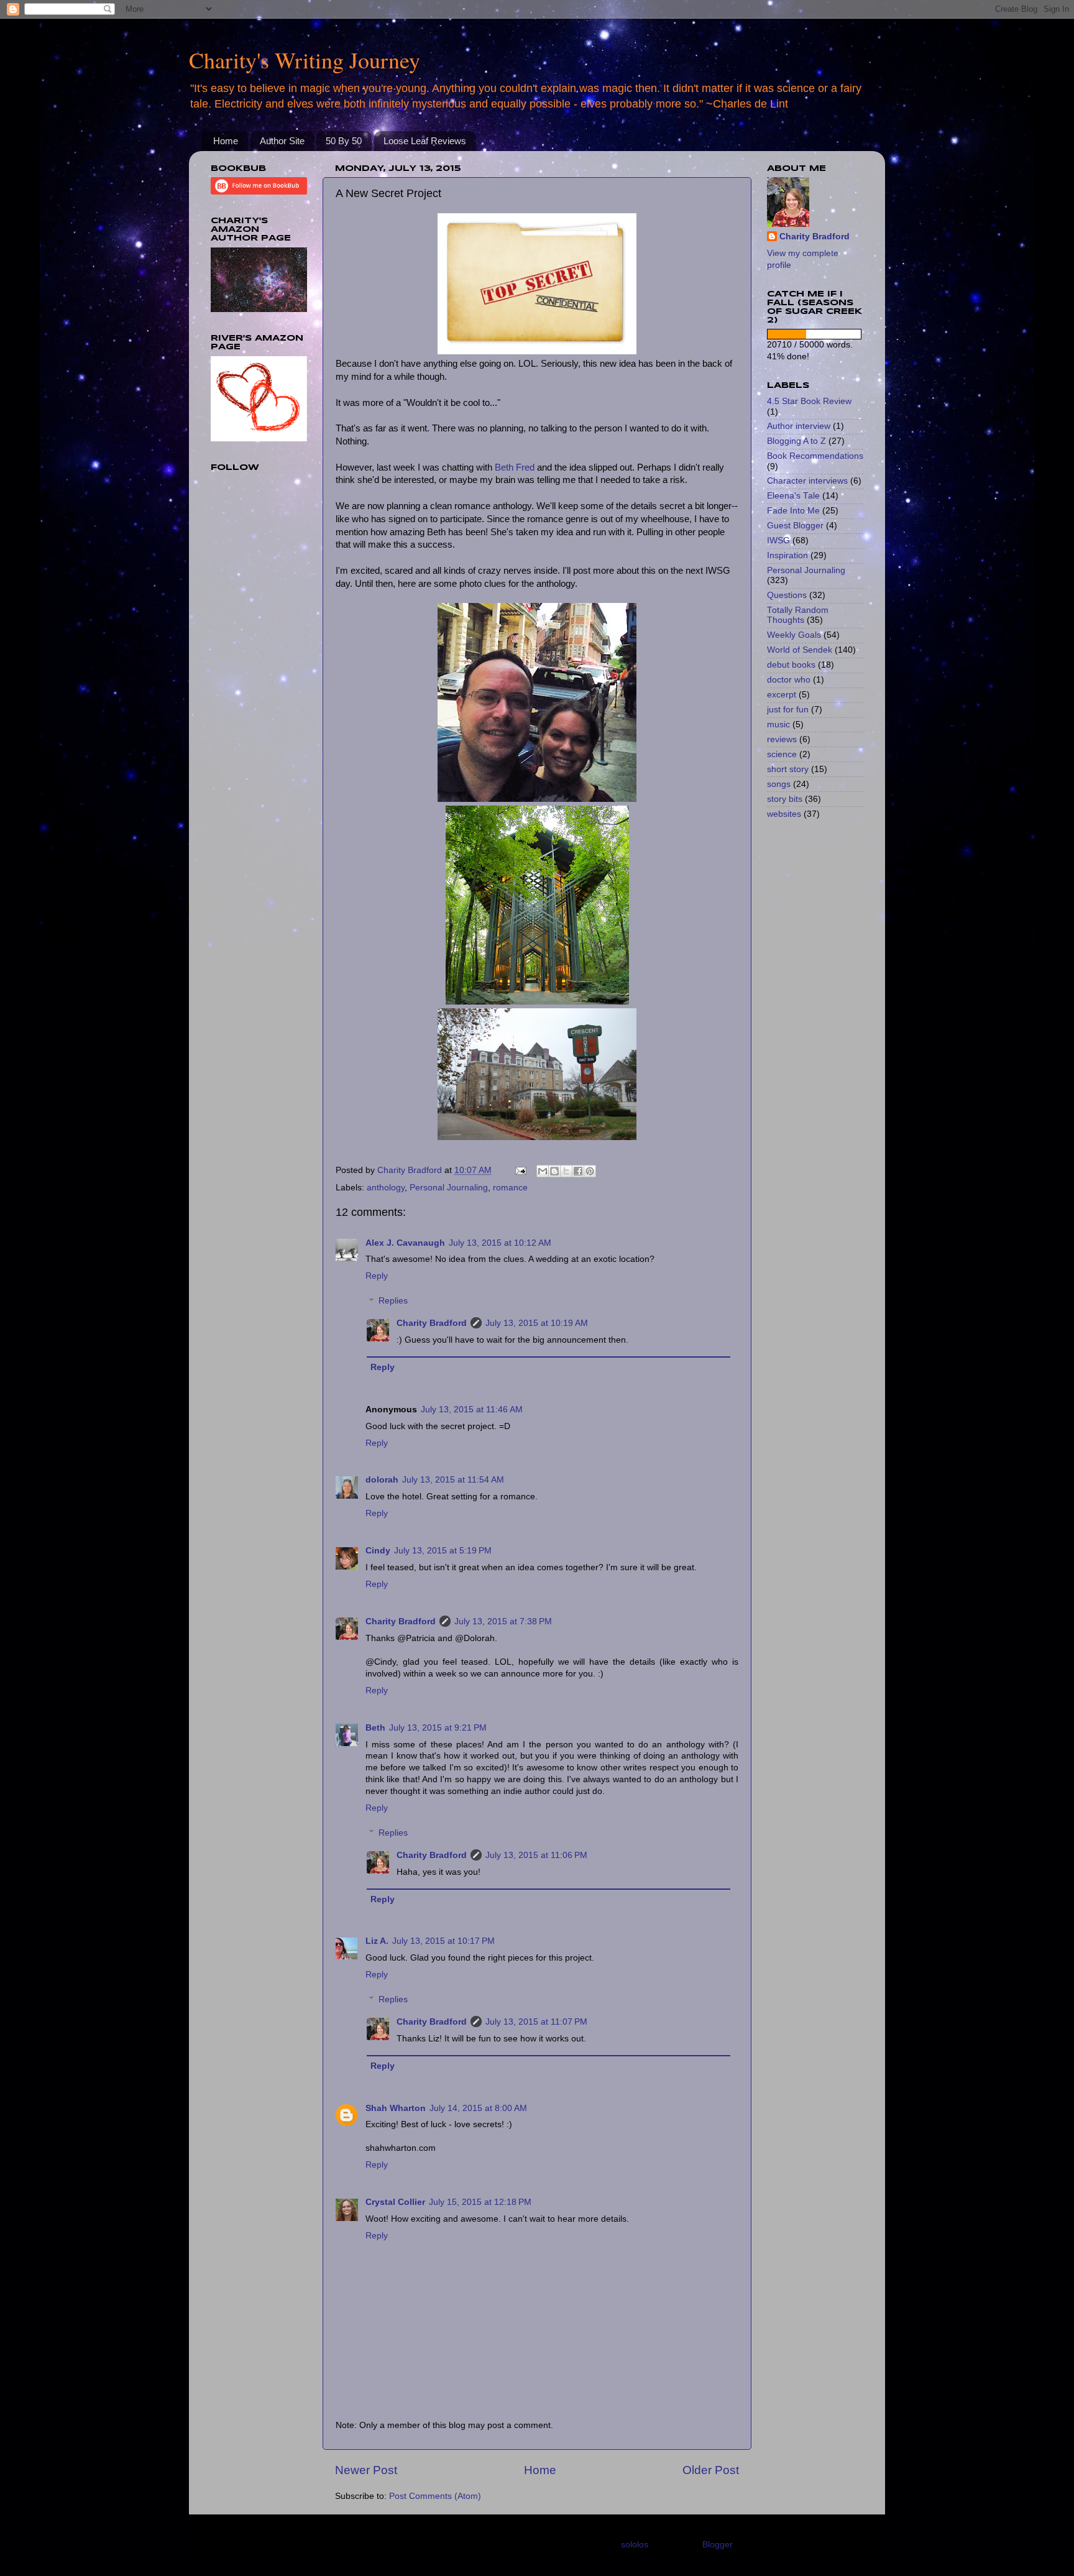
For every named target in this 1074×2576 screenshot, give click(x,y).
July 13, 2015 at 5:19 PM (443, 1551)
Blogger (717, 2545)
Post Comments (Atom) (435, 2496)
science (782, 754)
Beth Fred (515, 467)
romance (510, 1188)
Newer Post (366, 2470)
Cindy (378, 1551)
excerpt (782, 695)
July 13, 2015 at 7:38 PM (503, 1621)
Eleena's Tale (793, 496)
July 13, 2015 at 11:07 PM (536, 2022)
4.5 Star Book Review (809, 401)
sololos (635, 2545)
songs (779, 784)
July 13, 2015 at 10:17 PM (443, 1941)
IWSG (778, 540)
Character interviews (807, 481)
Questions (787, 595)
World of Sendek (800, 650)
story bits (785, 799)
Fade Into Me (793, 511)
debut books (791, 665)
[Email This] (543, 1171)
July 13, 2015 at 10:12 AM (500, 1243)
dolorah (382, 1480)
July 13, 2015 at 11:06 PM (536, 1855)
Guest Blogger (795, 526)
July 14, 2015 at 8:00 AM (478, 2108)
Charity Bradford (432, 1323)
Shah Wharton (396, 2108)
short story (788, 769)
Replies (393, 1301)
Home (226, 141)
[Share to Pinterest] (590, 1171)
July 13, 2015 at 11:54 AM (453, 1480)
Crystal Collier (395, 2202)
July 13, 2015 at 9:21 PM (438, 1728)
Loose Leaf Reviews (425, 141)
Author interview (799, 426)
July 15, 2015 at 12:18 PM (480, 2202)
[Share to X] (566, 1171)
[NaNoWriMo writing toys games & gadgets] (815, 334)
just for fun (788, 710)
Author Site (282, 141)
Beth (375, 1728)
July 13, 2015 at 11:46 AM (472, 1410)
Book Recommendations (815, 456)
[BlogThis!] (554, 1171)
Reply (377, 1276)
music (778, 724)
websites (784, 814)
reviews (782, 739)
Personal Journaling (449, 1188)
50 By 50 (344, 141)
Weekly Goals (794, 635)
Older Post (711, 2470)
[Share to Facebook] (578, 1171)
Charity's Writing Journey (305, 60)
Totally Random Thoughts (798, 615)
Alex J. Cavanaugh (405, 1243)
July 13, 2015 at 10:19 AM (537, 1323)
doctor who (789, 680)
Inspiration (787, 555)
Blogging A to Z (796, 441)
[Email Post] (520, 1170)
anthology (386, 1188)
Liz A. (377, 1941)
